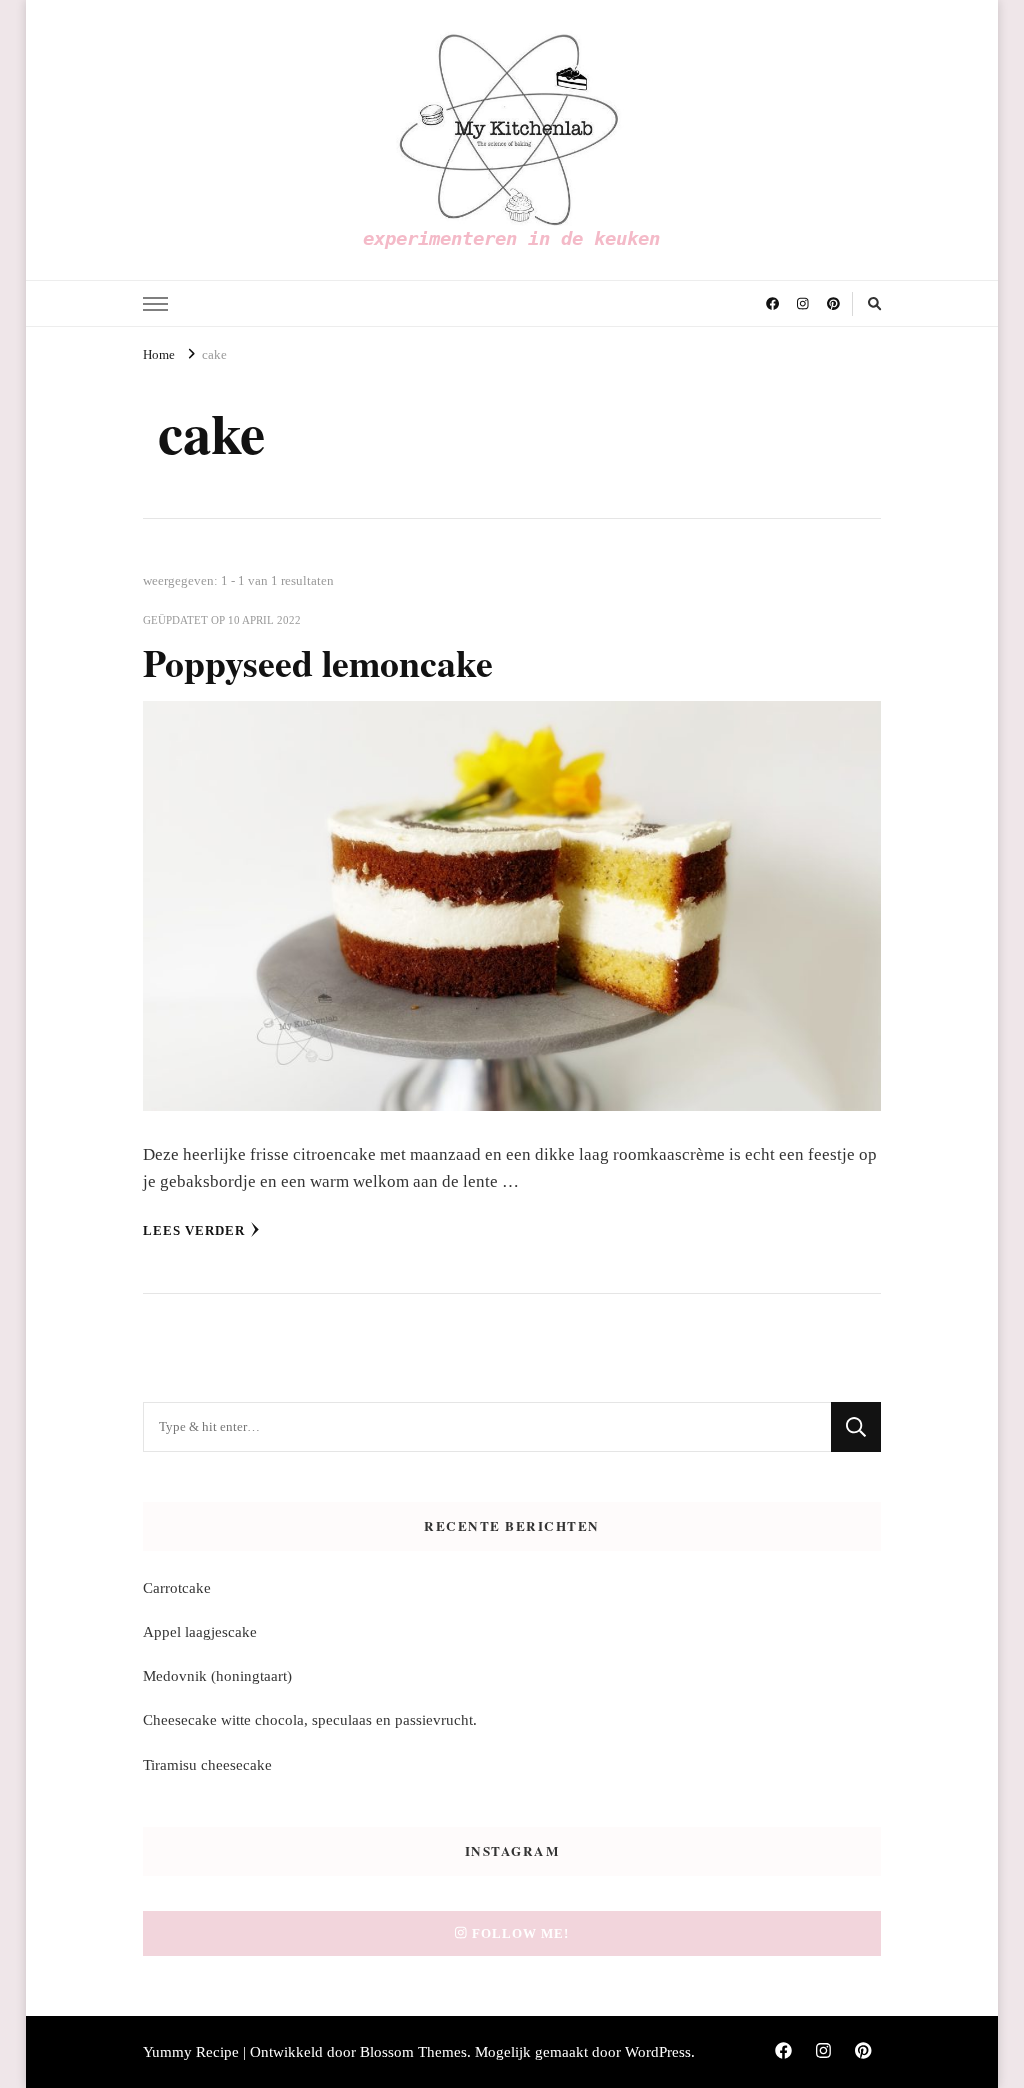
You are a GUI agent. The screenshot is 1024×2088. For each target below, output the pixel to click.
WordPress (658, 2052)
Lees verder (194, 1230)
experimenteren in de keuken (511, 238)
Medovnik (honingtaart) (217, 1676)
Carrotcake (177, 1588)
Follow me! (520, 1933)
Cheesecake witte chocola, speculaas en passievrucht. (310, 1720)
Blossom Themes (413, 2052)
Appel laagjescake (200, 1632)
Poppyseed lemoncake (318, 662)
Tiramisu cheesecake (207, 1765)
